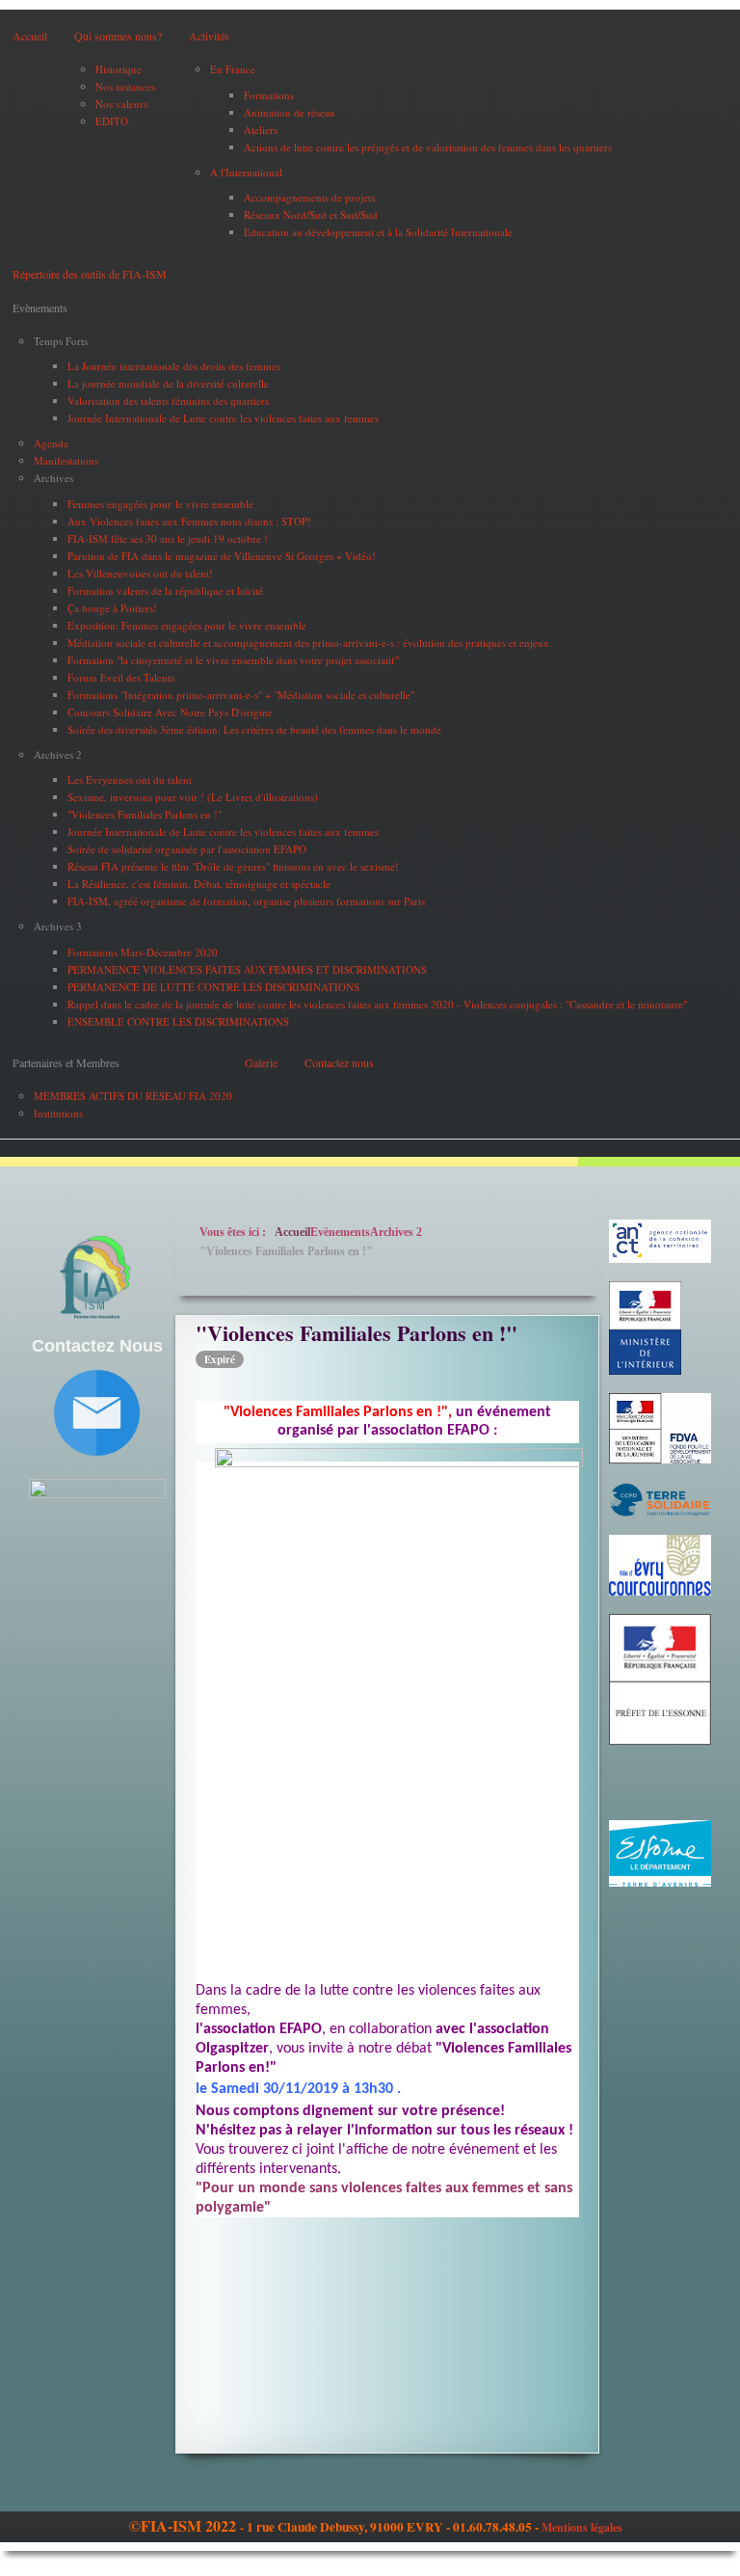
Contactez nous (339, 1062)
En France (233, 69)
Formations (269, 95)
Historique (119, 69)
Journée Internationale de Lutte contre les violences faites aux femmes (223, 418)
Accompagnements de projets (309, 197)
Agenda (51, 443)
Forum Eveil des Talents (121, 677)
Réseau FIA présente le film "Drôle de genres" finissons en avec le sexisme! (233, 866)
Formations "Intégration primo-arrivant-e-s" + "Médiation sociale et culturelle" (241, 695)
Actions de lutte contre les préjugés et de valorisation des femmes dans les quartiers (428, 147)
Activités (209, 36)
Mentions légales (582, 2527)
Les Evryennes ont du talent (130, 779)
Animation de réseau (290, 112)
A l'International (246, 172)
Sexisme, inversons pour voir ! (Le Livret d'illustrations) (193, 797)
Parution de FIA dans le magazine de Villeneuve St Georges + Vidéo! (222, 556)
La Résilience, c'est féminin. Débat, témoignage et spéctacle (199, 884)
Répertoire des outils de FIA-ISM (90, 274)
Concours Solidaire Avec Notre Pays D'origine (170, 712)
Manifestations (66, 460)
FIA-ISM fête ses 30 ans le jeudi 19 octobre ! (168, 538)
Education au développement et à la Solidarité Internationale (378, 232)
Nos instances (125, 86)
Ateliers (261, 130)
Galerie (261, 1062)
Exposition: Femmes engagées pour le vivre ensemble (187, 625)
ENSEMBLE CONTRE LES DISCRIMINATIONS (178, 1021)
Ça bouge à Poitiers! (112, 608)
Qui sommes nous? (118, 36)
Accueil (30, 36)
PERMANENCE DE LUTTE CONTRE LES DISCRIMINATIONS (213, 987)
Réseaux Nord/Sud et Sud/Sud (311, 215)
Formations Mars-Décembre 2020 (143, 952)
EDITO (112, 121)
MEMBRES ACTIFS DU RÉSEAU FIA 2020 (133, 1096)
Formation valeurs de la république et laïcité (165, 590)
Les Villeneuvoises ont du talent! (140, 573)
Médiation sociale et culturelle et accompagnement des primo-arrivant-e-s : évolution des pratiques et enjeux (308, 643)
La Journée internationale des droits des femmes (174, 366)
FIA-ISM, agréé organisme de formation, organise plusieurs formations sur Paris (246, 901)
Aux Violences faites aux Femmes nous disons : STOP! (189, 521)
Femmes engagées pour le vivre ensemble (160, 504)
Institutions (58, 1113)
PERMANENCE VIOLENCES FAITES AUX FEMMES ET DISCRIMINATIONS (247, 969)
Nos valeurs (121, 104)
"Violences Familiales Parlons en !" (145, 814)
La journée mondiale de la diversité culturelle (168, 383)
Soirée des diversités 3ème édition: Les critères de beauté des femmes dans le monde (254, 729)
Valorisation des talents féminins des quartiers (168, 401)
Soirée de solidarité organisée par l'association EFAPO (187, 849)
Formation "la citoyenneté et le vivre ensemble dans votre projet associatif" (233, 660)
